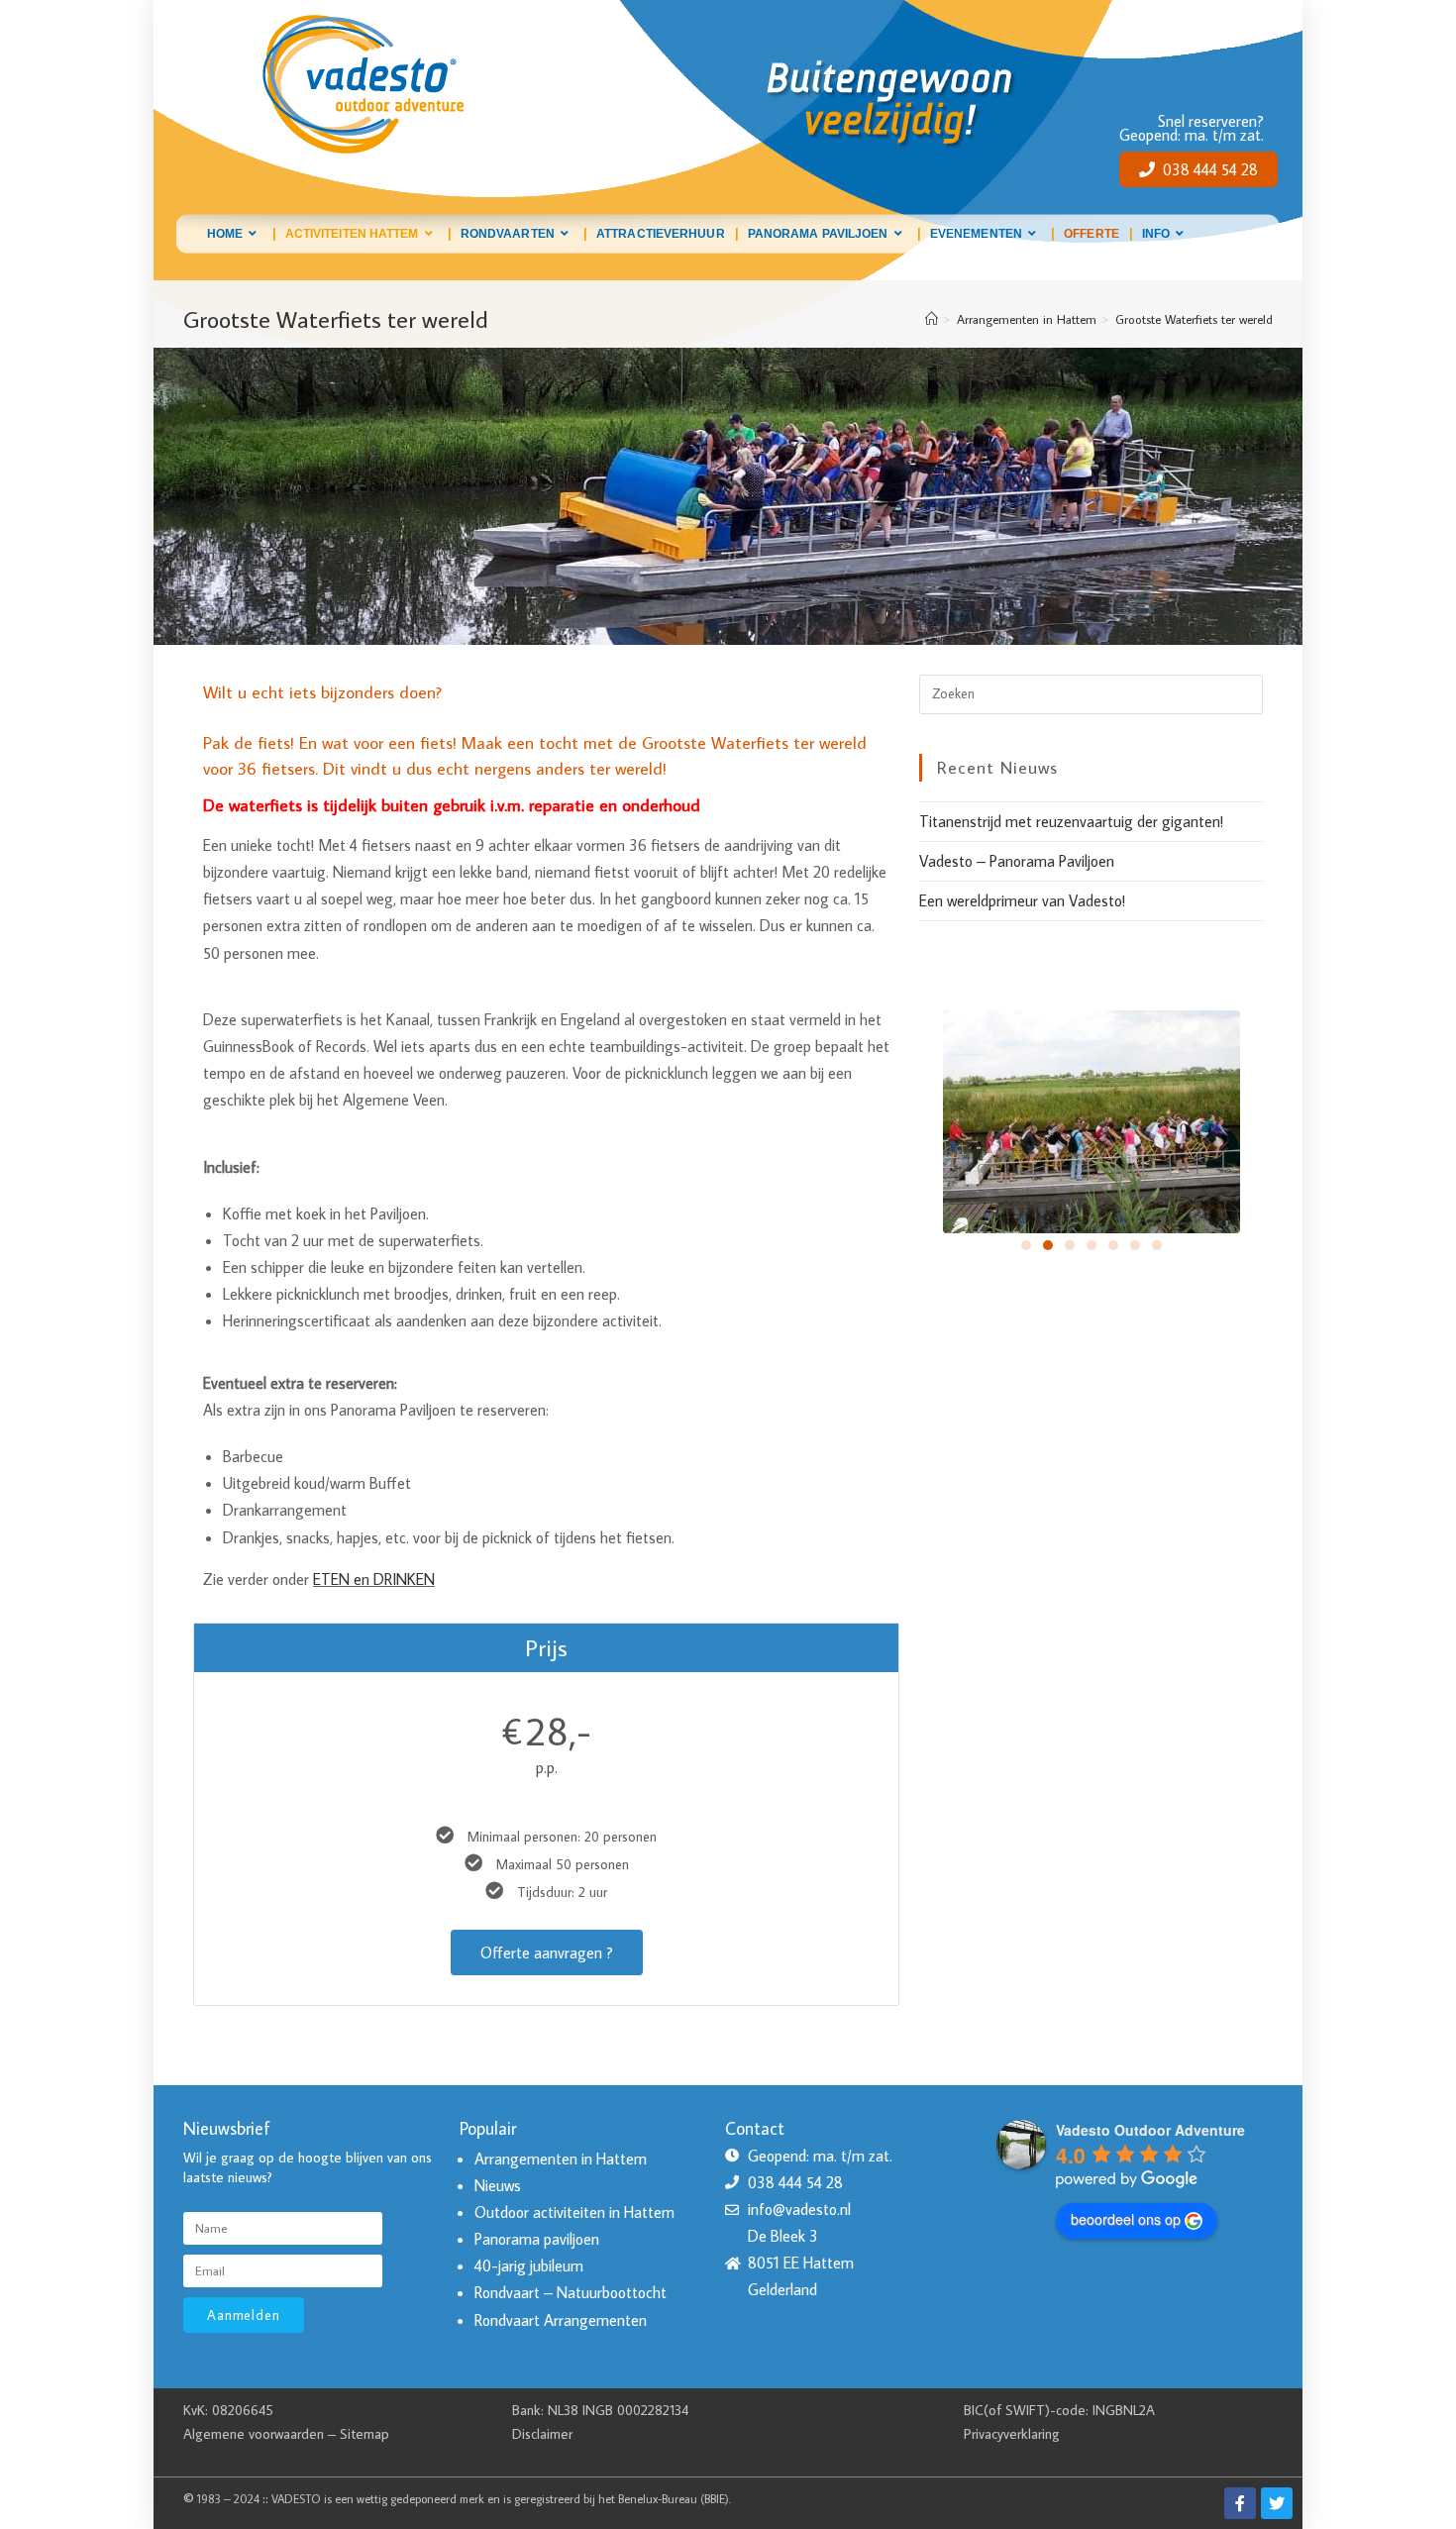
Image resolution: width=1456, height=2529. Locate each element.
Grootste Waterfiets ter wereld (1194, 319)
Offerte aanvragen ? (547, 1952)
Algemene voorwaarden (254, 2433)
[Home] (932, 319)
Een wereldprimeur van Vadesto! (1022, 900)
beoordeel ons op (1126, 2219)
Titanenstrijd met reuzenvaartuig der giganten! (1071, 821)
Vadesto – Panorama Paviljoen (1017, 861)
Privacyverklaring (1012, 2433)
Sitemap (364, 2433)
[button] (1026, 1245)
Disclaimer (542, 2433)
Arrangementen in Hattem (561, 2159)
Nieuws (498, 2185)
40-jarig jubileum (529, 2266)
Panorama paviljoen (537, 2239)
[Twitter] (1277, 2503)
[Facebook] (1240, 2503)
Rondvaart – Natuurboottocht (571, 2292)
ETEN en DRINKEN (374, 1579)
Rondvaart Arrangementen (561, 2320)
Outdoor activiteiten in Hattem (574, 2212)
